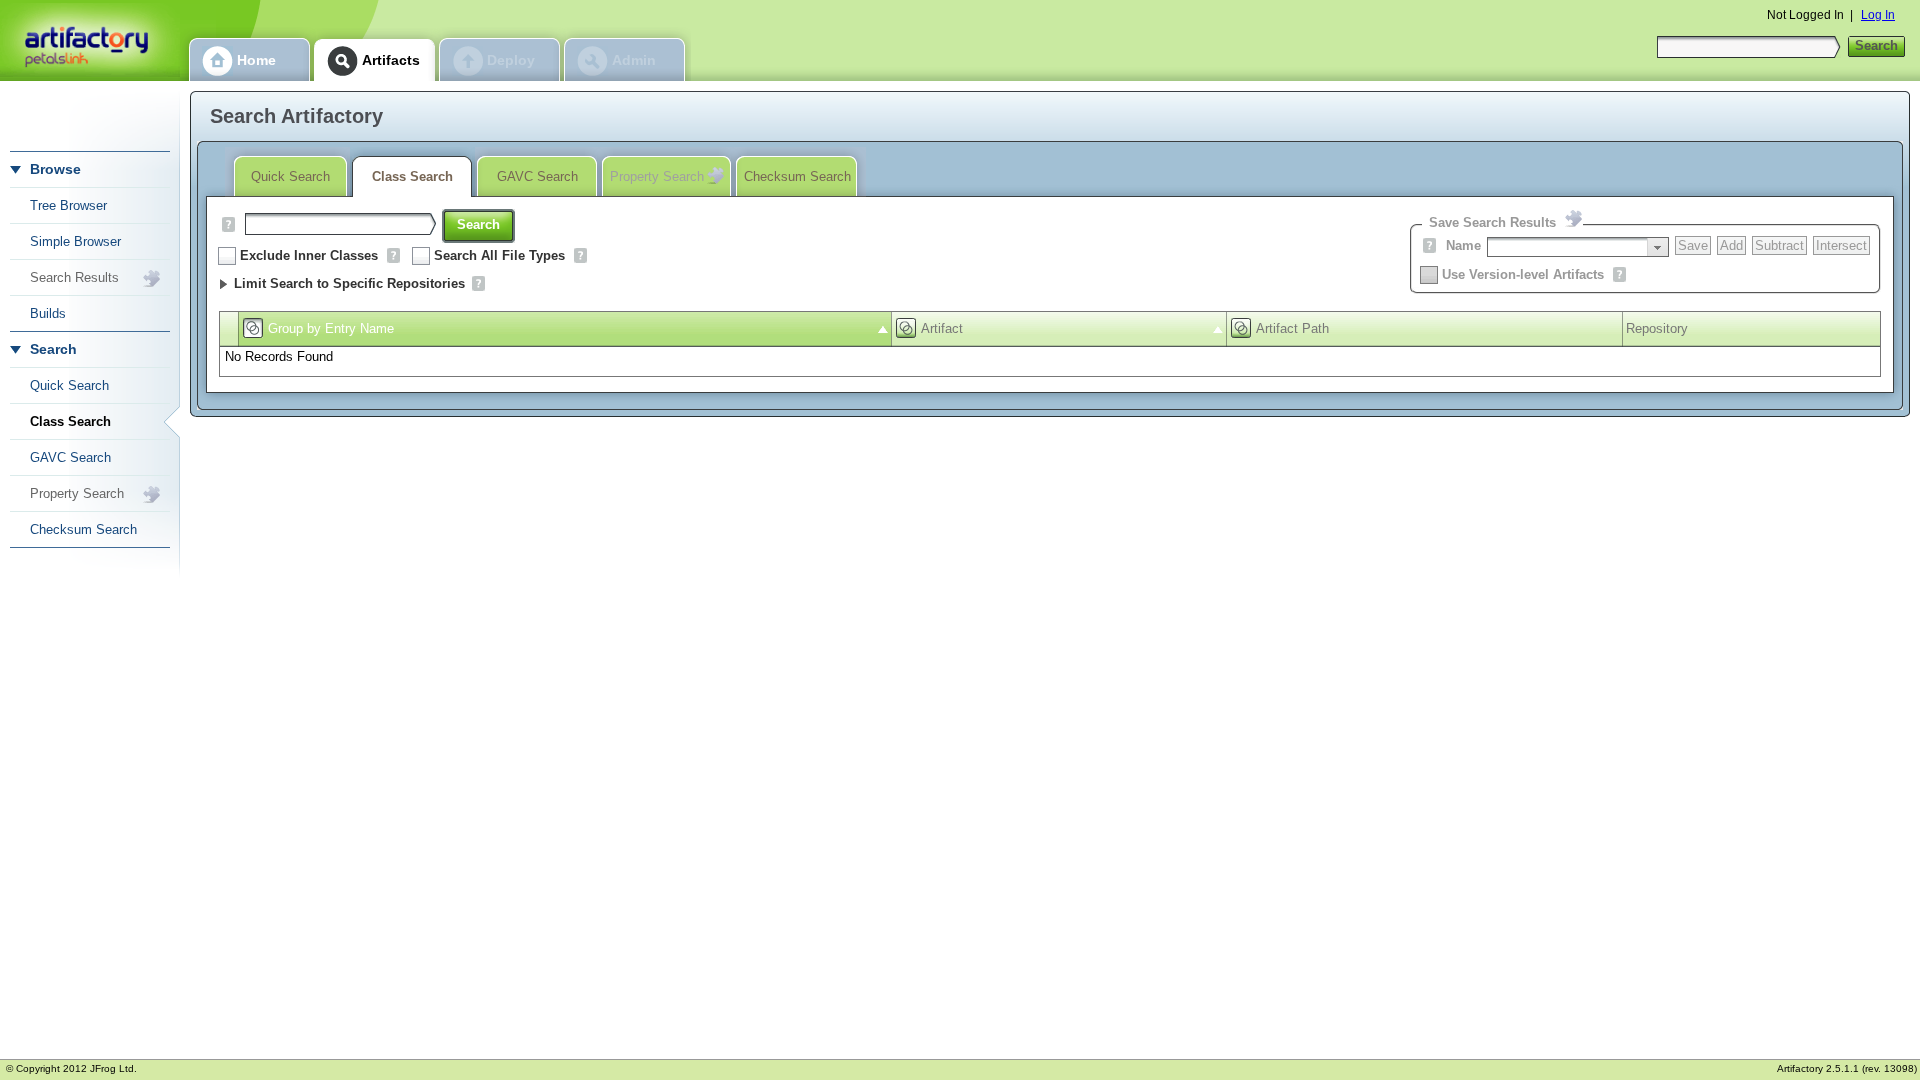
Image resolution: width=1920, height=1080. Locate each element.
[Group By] (253, 328)
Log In (1878, 15)
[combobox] (1578, 247)
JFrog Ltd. (113, 1068)
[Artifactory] (90, 40)
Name (1463, 245)
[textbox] (1567, 247)
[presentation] (1657, 247)
